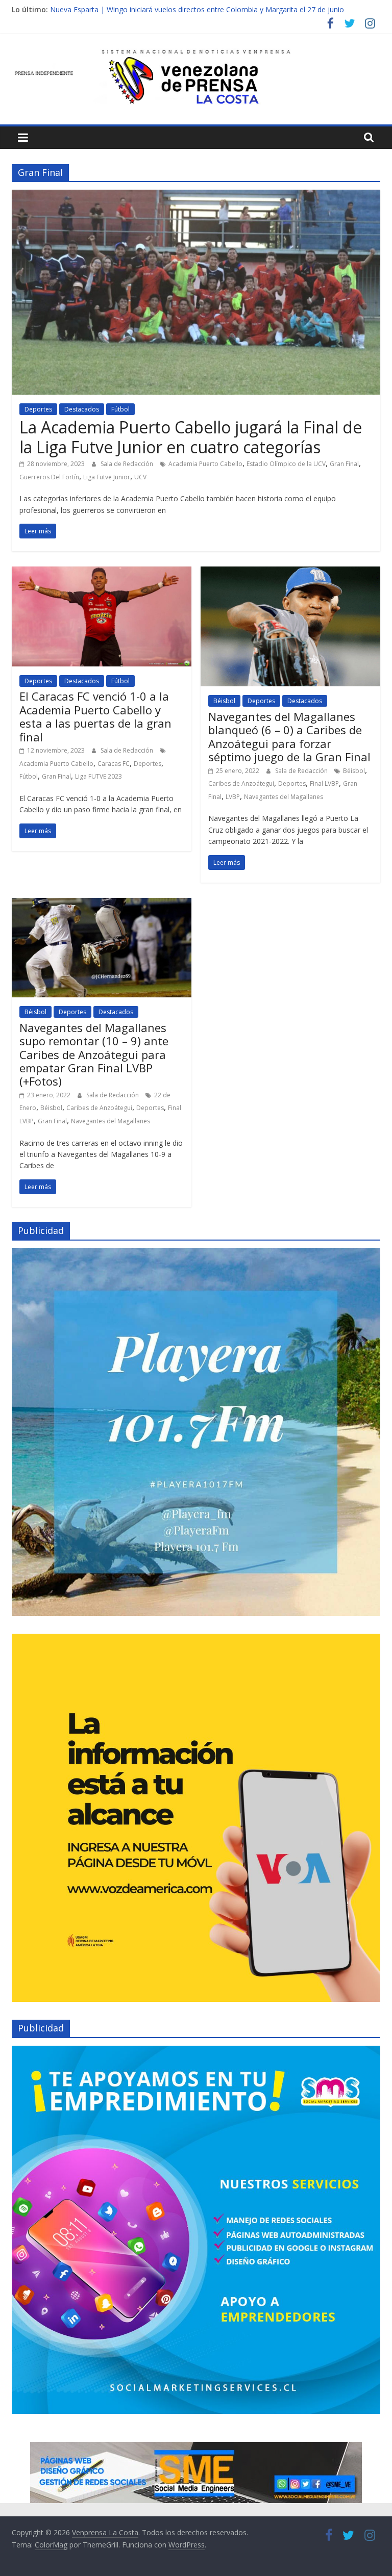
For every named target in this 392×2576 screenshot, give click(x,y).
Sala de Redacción (128, 464)
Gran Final (344, 464)
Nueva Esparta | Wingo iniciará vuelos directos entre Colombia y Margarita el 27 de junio (197, 9)
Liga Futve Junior (107, 477)
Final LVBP (324, 783)
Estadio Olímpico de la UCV (286, 464)
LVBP (233, 797)
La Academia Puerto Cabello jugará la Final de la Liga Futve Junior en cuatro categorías (191, 437)
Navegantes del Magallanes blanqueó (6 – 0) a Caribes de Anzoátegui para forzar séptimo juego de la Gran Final (289, 737)
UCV (140, 477)
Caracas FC (114, 764)
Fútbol (120, 409)
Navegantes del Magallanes (284, 797)
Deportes (38, 409)
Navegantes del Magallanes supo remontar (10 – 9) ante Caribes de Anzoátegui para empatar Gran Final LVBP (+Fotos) (94, 1054)
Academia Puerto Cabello (205, 464)
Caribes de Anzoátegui (241, 783)
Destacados (82, 409)
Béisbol (224, 701)
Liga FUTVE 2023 (99, 776)
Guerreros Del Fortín (49, 477)
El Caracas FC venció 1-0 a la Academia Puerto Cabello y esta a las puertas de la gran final (95, 716)
